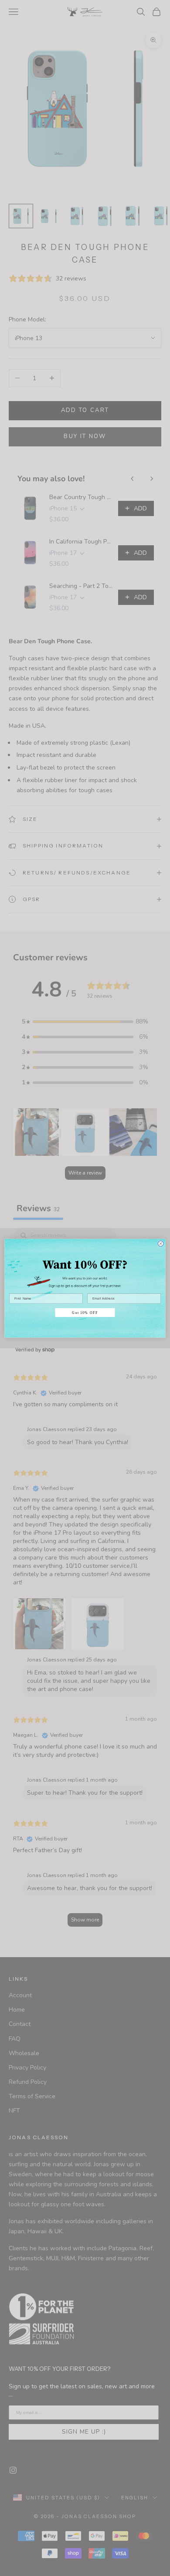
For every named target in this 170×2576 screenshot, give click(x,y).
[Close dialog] (161, 1243)
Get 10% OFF (85, 1312)
